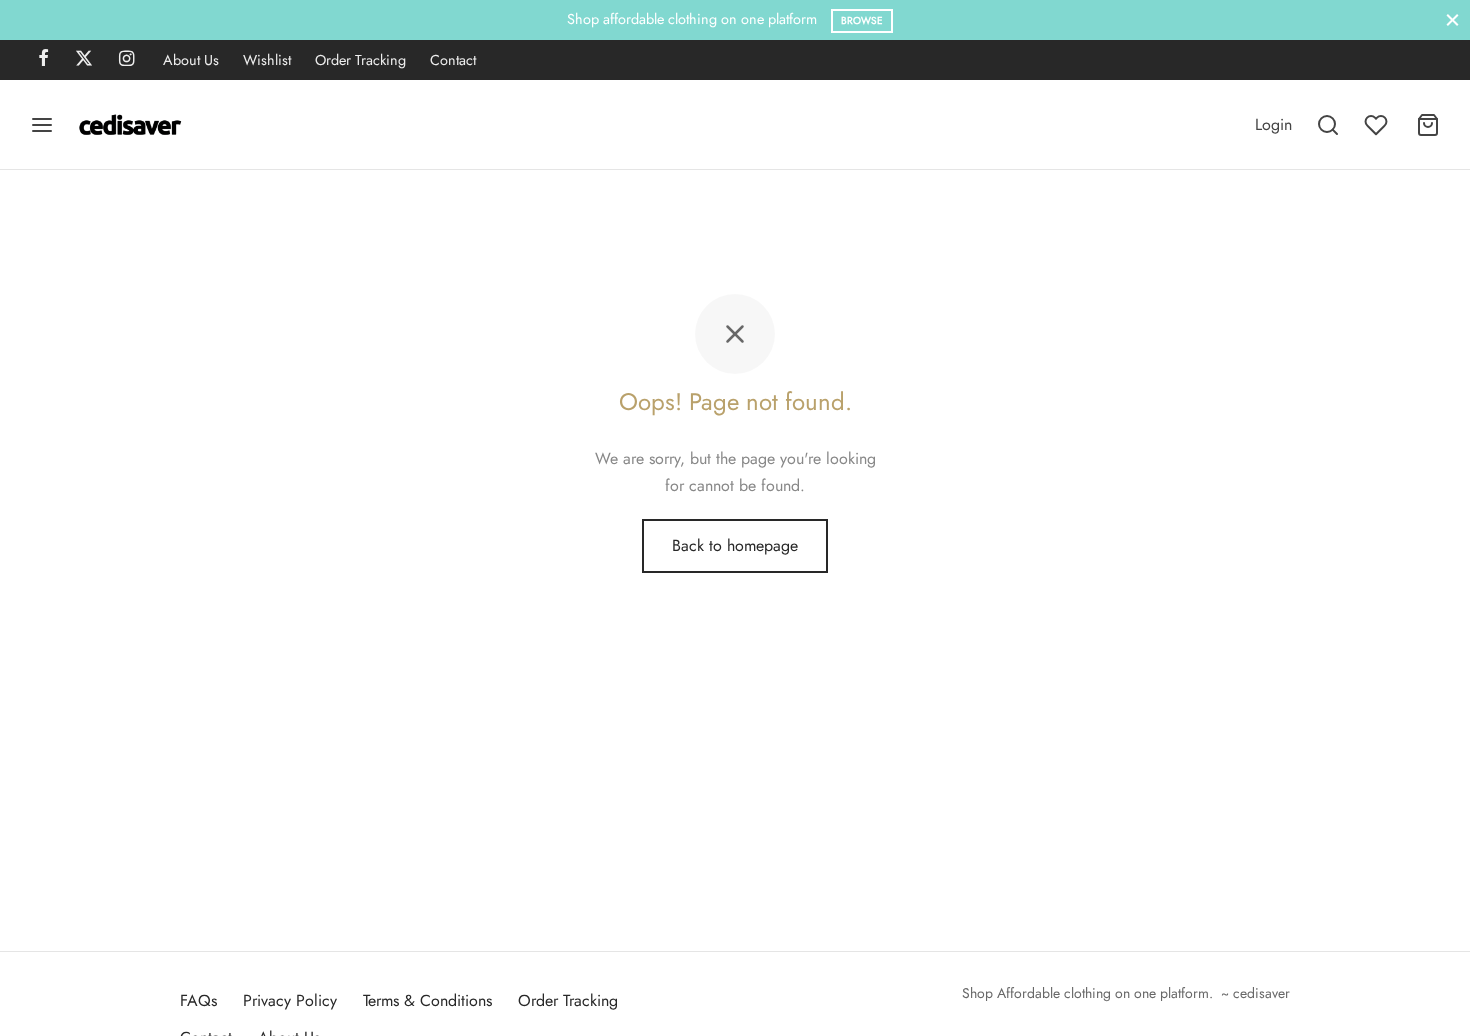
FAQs (198, 1000)
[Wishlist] (1378, 125)
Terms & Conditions (427, 1000)
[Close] (1452, 19)
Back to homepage (735, 545)
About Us (191, 60)
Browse (862, 20)
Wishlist (267, 60)
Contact (453, 60)
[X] (84, 60)
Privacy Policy (290, 1000)
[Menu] (42, 125)
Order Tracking (360, 60)
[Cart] (1428, 125)
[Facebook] (43, 60)
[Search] (1328, 125)
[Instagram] (126, 60)
